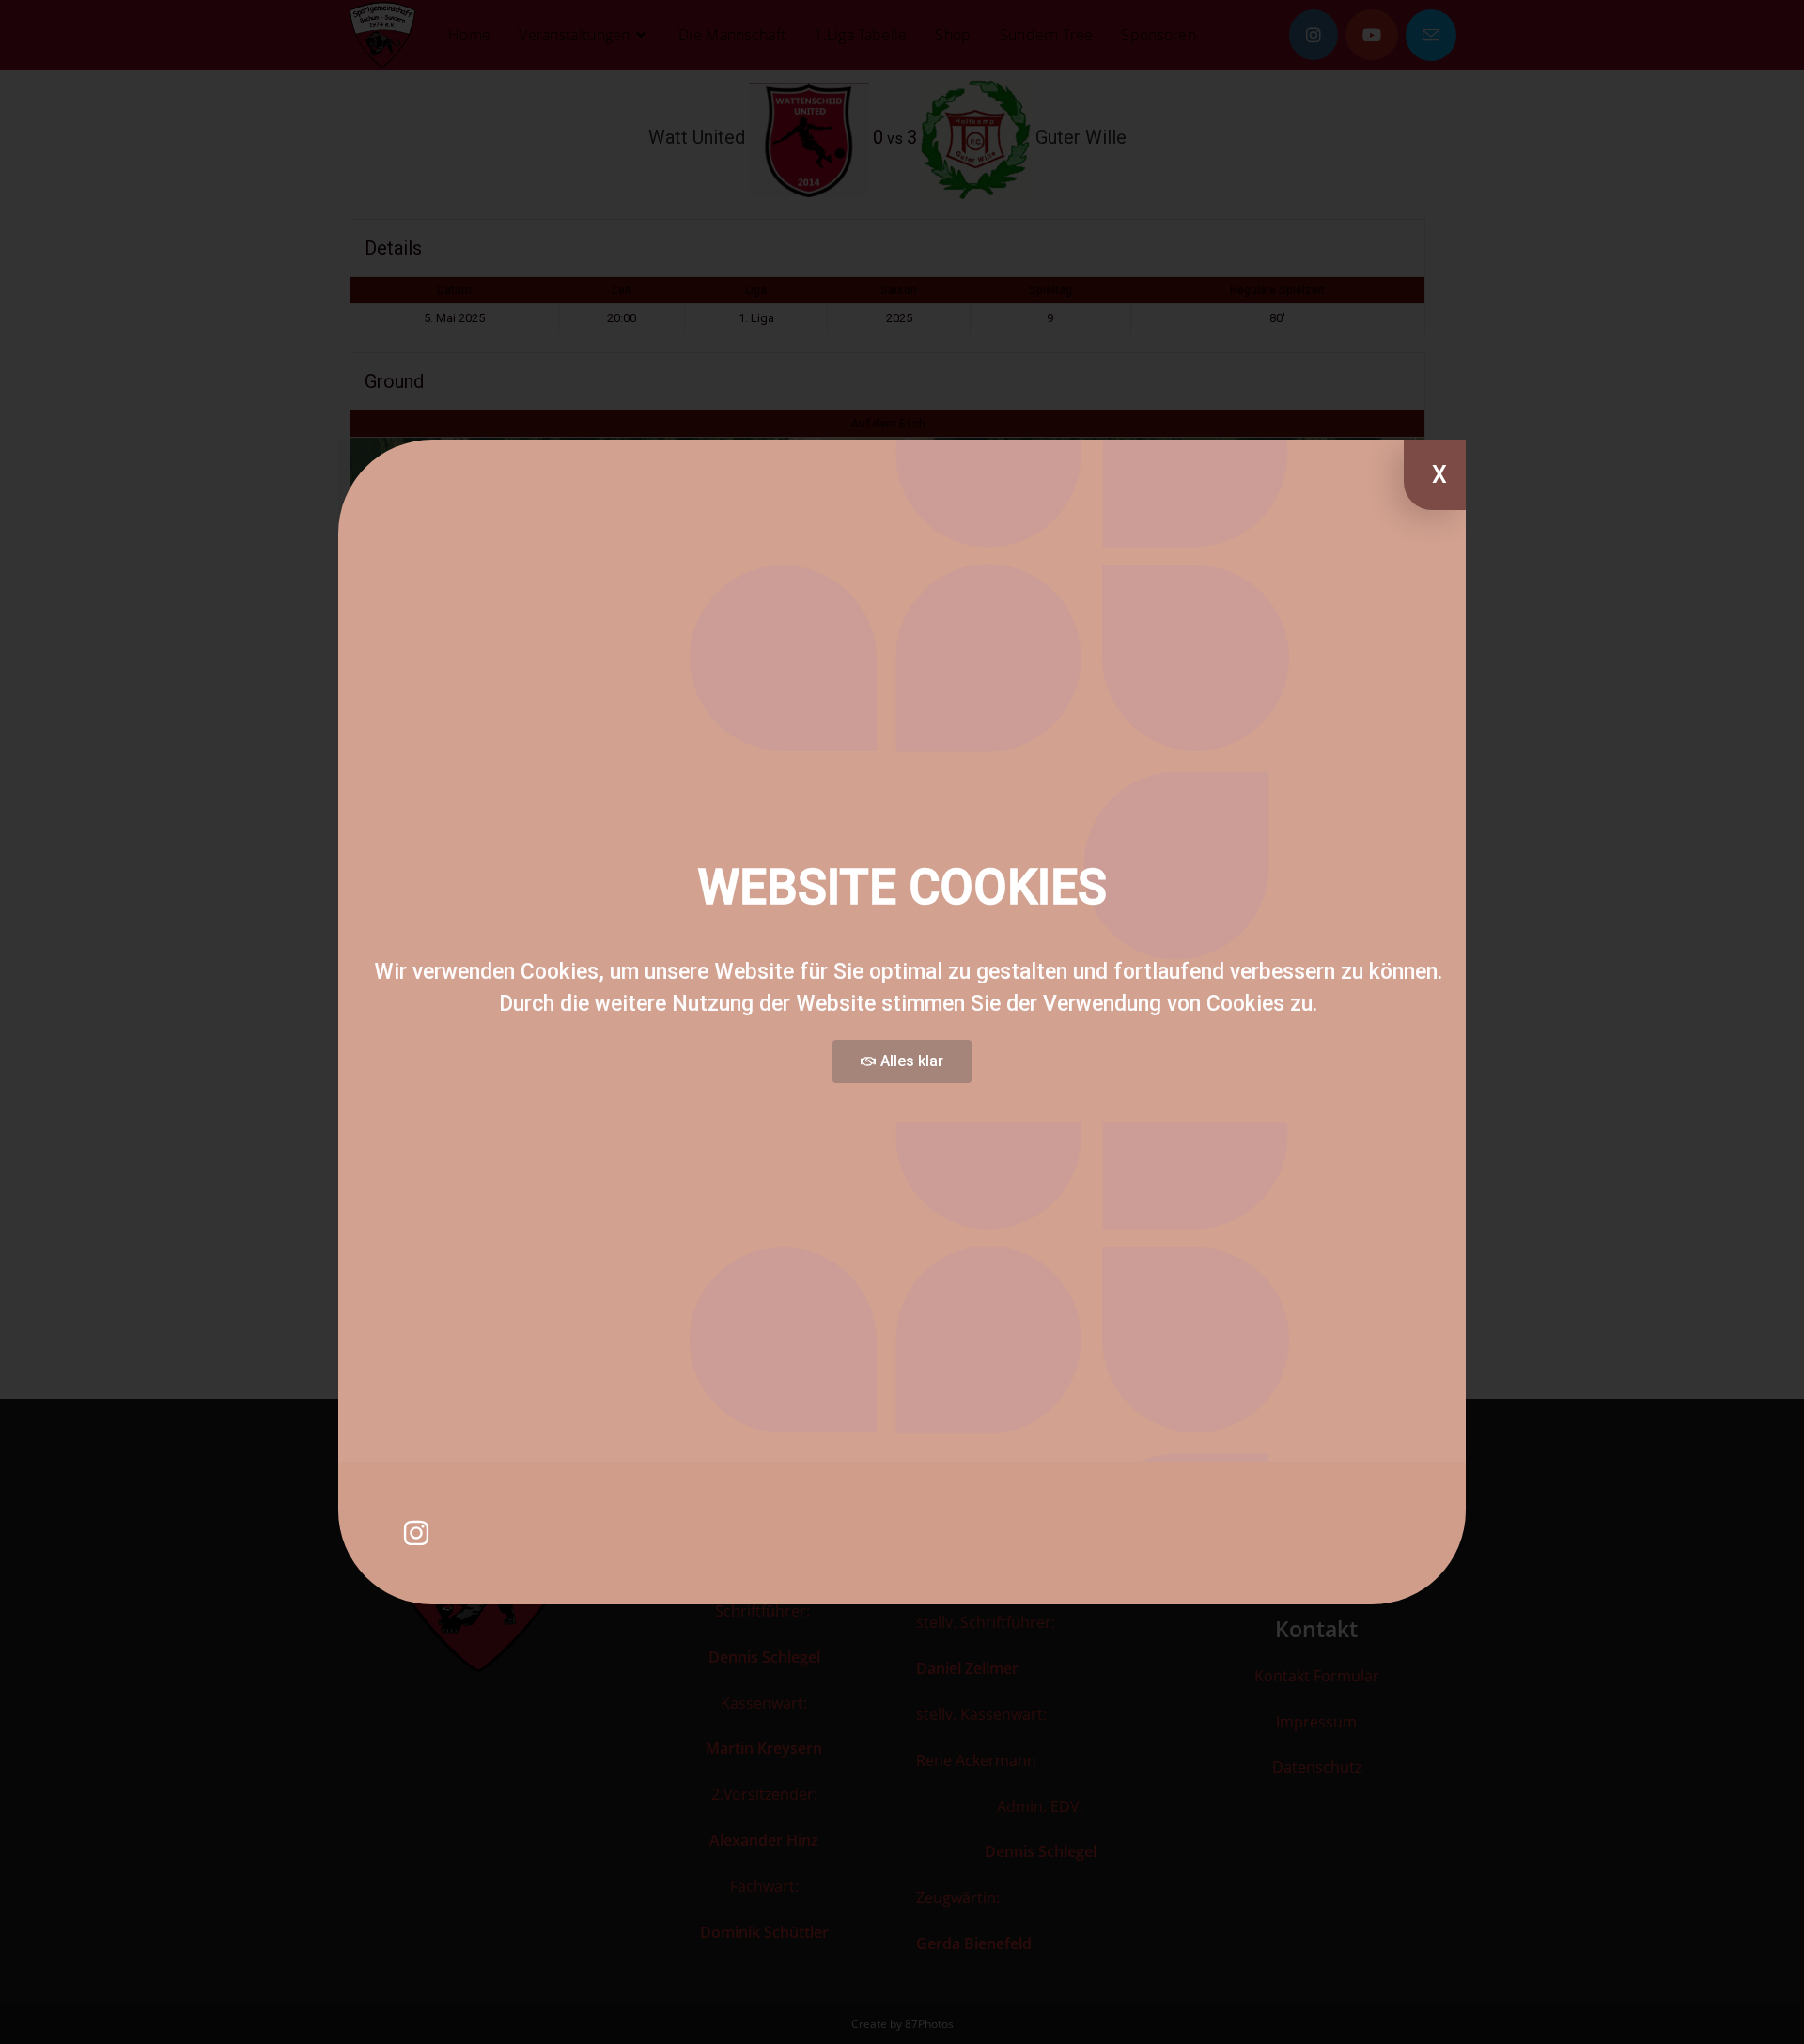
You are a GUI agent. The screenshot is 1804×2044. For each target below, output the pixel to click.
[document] (902, 1022)
